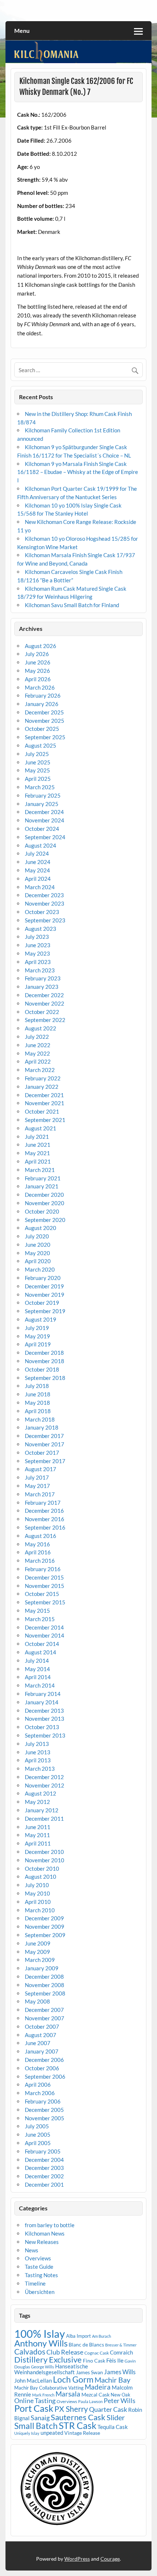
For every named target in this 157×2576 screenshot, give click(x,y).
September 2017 (45, 1461)
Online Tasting (35, 2401)
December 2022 (44, 995)
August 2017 (41, 1469)
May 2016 (37, 1544)
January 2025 (42, 804)
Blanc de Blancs (86, 2344)
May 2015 (37, 1611)
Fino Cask (94, 2361)
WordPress (77, 2559)
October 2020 (42, 1211)
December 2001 (44, 2184)
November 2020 (45, 1203)
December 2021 (44, 1095)
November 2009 (45, 1927)
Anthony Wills (41, 2343)
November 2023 (45, 903)
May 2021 (37, 1153)
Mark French (43, 2395)
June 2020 (38, 1245)
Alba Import (78, 2336)
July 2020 (37, 1236)
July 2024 (37, 853)
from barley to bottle (50, 2225)
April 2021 (38, 1161)
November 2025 (45, 721)
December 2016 (44, 1511)
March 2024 (40, 887)
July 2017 (37, 1477)
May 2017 (37, 1486)
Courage (110, 2559)
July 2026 (37, 654)
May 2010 (37, 1893)
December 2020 (44, 1195)
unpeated (52, 2433)
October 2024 (42, 829)
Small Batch (36, 2426)
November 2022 (45, 1003)
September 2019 (45, 1311)
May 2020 (37, 1253)
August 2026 (41, 646)
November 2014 (45, 1635)
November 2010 (45, 1860)
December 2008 (44, 1977)
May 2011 (37, 1835)
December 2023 (44, 895)
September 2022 (45, 1020)
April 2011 (38, 1843)
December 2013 (44, 1711)
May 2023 (37, 953)
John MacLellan (33, 2380)
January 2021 (42, 1186)
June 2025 (38, 762)
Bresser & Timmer (121, 2345)
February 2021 (43, 1178)
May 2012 (37, 1802)
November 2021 (45, 1103)
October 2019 (42, 1303)
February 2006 (43, 2101)
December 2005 (44, 2110)
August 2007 (41, 2035)
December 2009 (44, 1918)
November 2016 (45, 1519)
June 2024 (38, 862)
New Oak (120, 2395)
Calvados (30, 2351)
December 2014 (44, 1627)
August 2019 (41, 1319)
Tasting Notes (41, 2275)
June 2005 (38, 2135)
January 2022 (42, 1087)
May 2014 (37, 1669)
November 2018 (45, 1361)
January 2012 (42, 1810)
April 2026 (38, 679)
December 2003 (44, 2168)
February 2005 (43, 2151)
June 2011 (38, 1827)
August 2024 (41, 845)
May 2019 (37, 1336)
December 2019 (44, 1286)
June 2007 (38, 2043)
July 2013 (37, 1744)
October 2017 (42, 1453)
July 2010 (37, 1885)
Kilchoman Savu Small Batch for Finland (72, 605)
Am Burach (102, 2336)
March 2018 (40, 1419)
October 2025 (42, 729)
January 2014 (42, 1702)
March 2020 (40, 1269)
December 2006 (44, 2060)
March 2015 (40, 1619)
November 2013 (45, 1719)
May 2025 (37, 770)
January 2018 (42, 1427)
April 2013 (38, 1760)
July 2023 (37, 937)
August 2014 (41, 1652)
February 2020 (43, 1278)
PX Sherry (71, 2409)
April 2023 (38, 962)
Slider (116, 2417)
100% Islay (40, 2334)
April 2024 (38, 879)
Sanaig (40, 2418)
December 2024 (44, 812)
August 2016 (41, 1536)
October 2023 (42, 912)
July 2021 (37, 1137)
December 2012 (44, 1777)
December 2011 (44, 1819)
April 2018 (38, 1411)
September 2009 (45, 1935)
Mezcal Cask (95, 2394)
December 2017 (44, 1436)
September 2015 (45, 1602)
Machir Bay (112, 2380)
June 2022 (38, 1045)
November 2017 (45, 1444)
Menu (22, 30)
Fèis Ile (115, 2360)
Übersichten (40, 2292)
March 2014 (40, 1685)
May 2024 (37, 870)
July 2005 (37, 2126)
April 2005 (38, 2143)
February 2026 (43, 695)
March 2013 (40, 1769)
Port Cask (34, 2408)
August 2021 (41, 1128)
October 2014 (42, 1644)
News (32, 2250)
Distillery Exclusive (48, 2359)
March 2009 (40, 1960)
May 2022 (37, 1053)
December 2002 (44, 2176)
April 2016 (38, 1552)
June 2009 (38, 1943)
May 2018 (37, 1403)
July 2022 (37, 1037)
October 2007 (42, 2027)
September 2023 (45, 920)
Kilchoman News (45, 2233)
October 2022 (42, 1012)
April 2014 (38, 1677)
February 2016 (43, 1569)
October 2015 (42, 1594)
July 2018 (37, 1386)
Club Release (65, 2352)
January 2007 (42, 2051)
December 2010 (44, 1852)
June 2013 (38, 1752)
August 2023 (41, 929)
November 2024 (45, 820)
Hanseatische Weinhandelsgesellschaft (51, 2369)
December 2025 (44, 712)
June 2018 (38, 1394)
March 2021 (40, 1170)
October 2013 (42, 1727)
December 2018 (44, 1353)
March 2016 (40, 1561)
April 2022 (38, 1061)
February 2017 (43, 1503)
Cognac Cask (97, 2353)
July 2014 (37, 1661)
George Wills (43, 2367)
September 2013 (45, 1735)
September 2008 (45, 1993)
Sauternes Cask (78, 2417)
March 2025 (40, 787)
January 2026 (42, 704)
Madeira (98, 2387)
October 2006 (42, 2068)
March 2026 (40, 687)
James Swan (89, 2372)
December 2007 (44, 2010)
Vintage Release (82, 2433)
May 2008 (37, 2001)
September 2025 (45, 737)
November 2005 (45, 2118)
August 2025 (41, 745)
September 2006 (45, 2076)
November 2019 (45, 1295)
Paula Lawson (90, 2401)
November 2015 (45, 1586)
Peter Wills (120, 2401)
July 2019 (37, 1328)
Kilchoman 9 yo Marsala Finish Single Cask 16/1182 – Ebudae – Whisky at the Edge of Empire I (78, 472)
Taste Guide (39, 2267)
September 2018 (45, 1378)
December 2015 (44, 1577)
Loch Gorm (73, 2379)
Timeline (35, 2283)
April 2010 (38, 1902)
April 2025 (38, 779)
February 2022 (43, 1078)
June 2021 (38, 1145)
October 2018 (42, 1369)
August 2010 (41, 1877)
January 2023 (42, 987)
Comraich (121, 2352)
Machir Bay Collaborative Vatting (49, 2388)
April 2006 (38, 2085)
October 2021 (42, 1111)
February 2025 (43, 795)
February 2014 (43, 1694)
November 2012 (45, 1785)
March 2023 (40, 970)
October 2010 (42, 1869)
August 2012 (41, 1793)
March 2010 (40, 1910)
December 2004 (44, 2160)
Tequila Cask (113, 2427)
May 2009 (37, 1952)
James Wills (120, 2372)
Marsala (68, 2394)
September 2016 (45, 1527)
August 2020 (41, 1228)
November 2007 (45, 2018)
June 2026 (38, 662)
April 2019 (38, 1344)
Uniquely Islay (27, 2433)
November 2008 (45, 1985)
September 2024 (45, 837)
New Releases (42, 2242)
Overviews (38, 2258)
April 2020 (38, 1261)
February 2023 (43, 978)
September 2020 (45, 1220)
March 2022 (40, 1070)
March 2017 (40, 1494)
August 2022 (41, 1028)
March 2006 (40, 2093)
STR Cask (78, 2425)
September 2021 (45, 1120)
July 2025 (37, 754)
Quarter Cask (108, 2409)
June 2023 (38, 945)
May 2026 (37, 671)
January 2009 (42, 1968)
